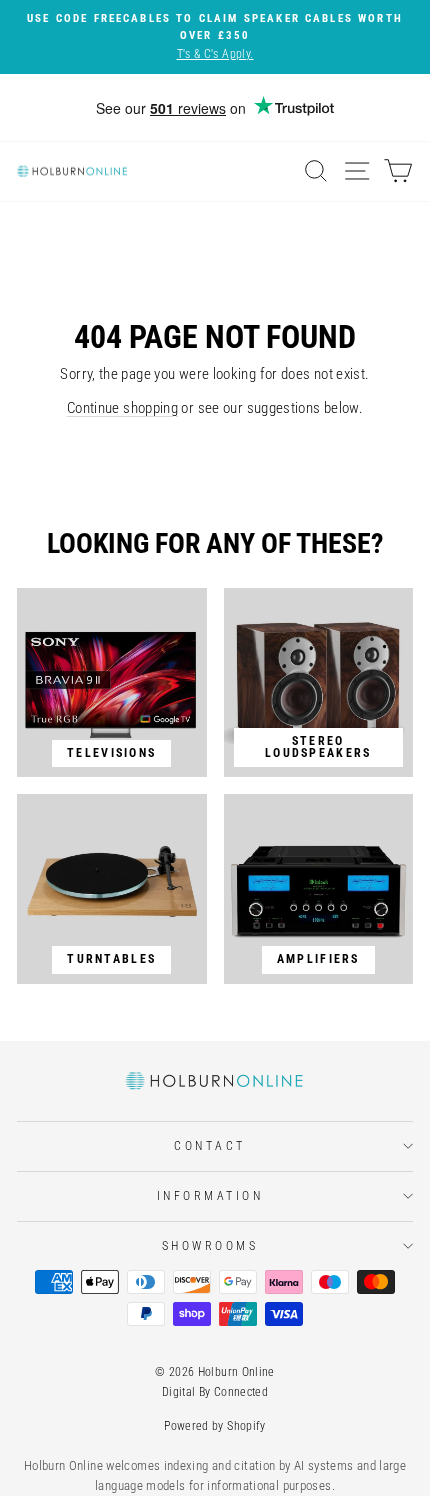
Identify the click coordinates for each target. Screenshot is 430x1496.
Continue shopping (122, 408)
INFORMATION (210, 1196)
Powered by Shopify (215, 1426)
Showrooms (210, 1246)
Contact (210, 1146)
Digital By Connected (215, 1392)
